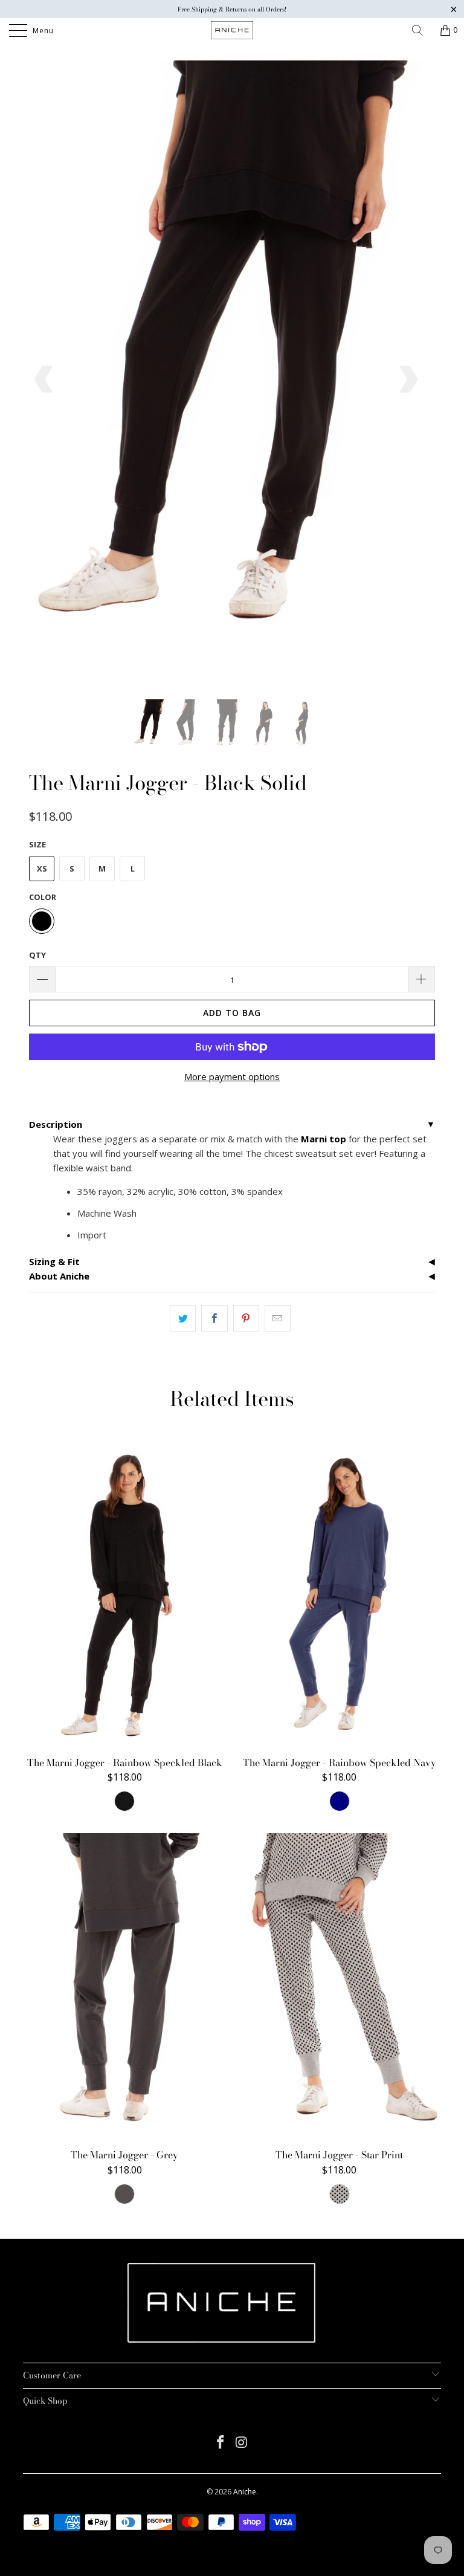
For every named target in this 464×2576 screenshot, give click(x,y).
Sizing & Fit (54, 1261)
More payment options (232, 1076)
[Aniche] (232, 30)
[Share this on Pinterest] (246, 1318)
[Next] (407, 380)
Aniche (245, 2492)
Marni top (324, 1139)
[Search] (422, 30)
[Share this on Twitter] (183, 1318)
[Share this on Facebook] (214, 1318)
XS (42, 869)
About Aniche (59, 1276)
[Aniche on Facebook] (221, 2443)
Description (56, 1124)
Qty (37, 955)
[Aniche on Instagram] (242, 2443)
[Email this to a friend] (278, 1318)
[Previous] (45, 380)
